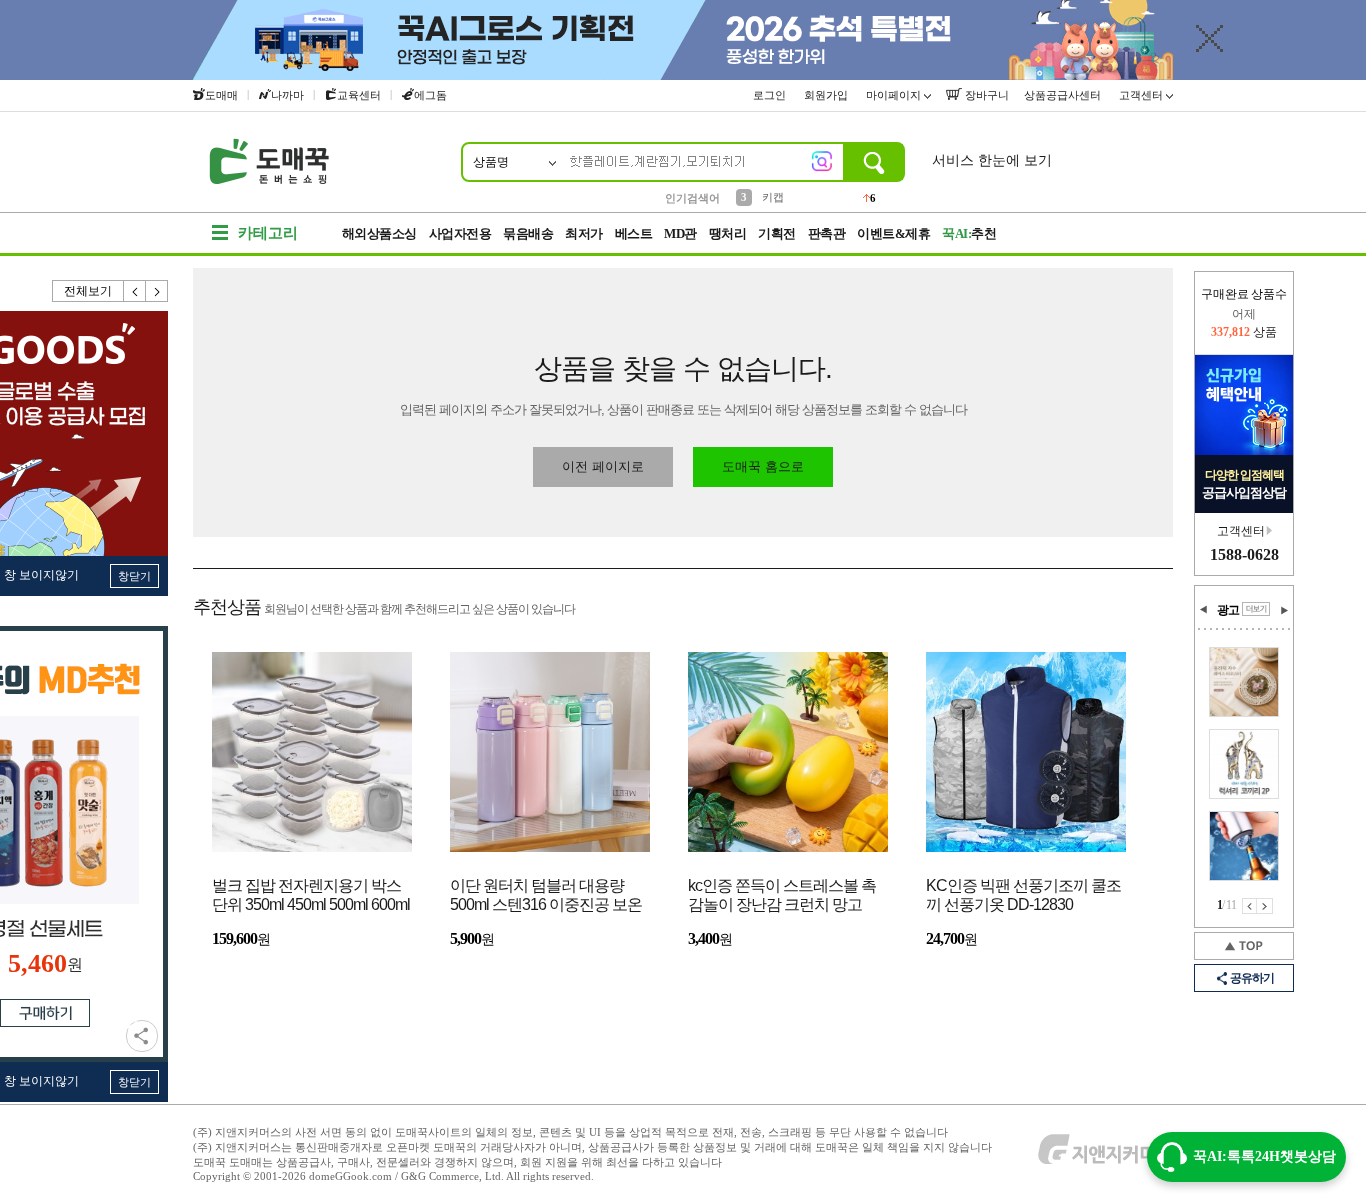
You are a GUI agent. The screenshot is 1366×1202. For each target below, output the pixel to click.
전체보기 (88, 291)
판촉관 (827, 233)
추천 (969, 233)
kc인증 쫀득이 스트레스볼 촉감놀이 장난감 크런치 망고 (782, 895)
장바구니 (985, 95)
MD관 (680, 233)
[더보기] (1256, 609)
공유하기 (142, 1036)
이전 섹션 (1204, 610)
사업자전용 (460, 233)
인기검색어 (692, 198)
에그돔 (430, 95)
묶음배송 (528, 233)
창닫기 (134, 576)
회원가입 (827, 95)
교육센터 (359, 95)
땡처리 (728, 233)
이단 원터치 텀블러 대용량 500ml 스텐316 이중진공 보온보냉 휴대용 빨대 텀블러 (546, 896)
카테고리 (268, 233)
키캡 (773, 197)
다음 (157, 291)
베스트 (634, 233)
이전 (135, 291)
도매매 (221, 95)
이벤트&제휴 (893, 233)
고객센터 (1142, 95)
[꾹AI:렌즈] (822, 161)
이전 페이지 (1249, 906)
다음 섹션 (1284, 610)
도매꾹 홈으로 (763, 466)
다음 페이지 (1265, 906)
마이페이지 (895, 95)
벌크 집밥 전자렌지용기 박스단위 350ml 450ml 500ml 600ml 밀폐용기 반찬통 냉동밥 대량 (311, 896)
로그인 (771, 95)
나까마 (287, 95)
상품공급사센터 (1064, 95)
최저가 (584, 233)
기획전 (777, 233)
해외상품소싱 (379, 233)
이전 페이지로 (603, 466)
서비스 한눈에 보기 (992, 160)
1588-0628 (1244, 554)
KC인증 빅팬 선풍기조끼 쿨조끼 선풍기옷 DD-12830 (1023, 895)
